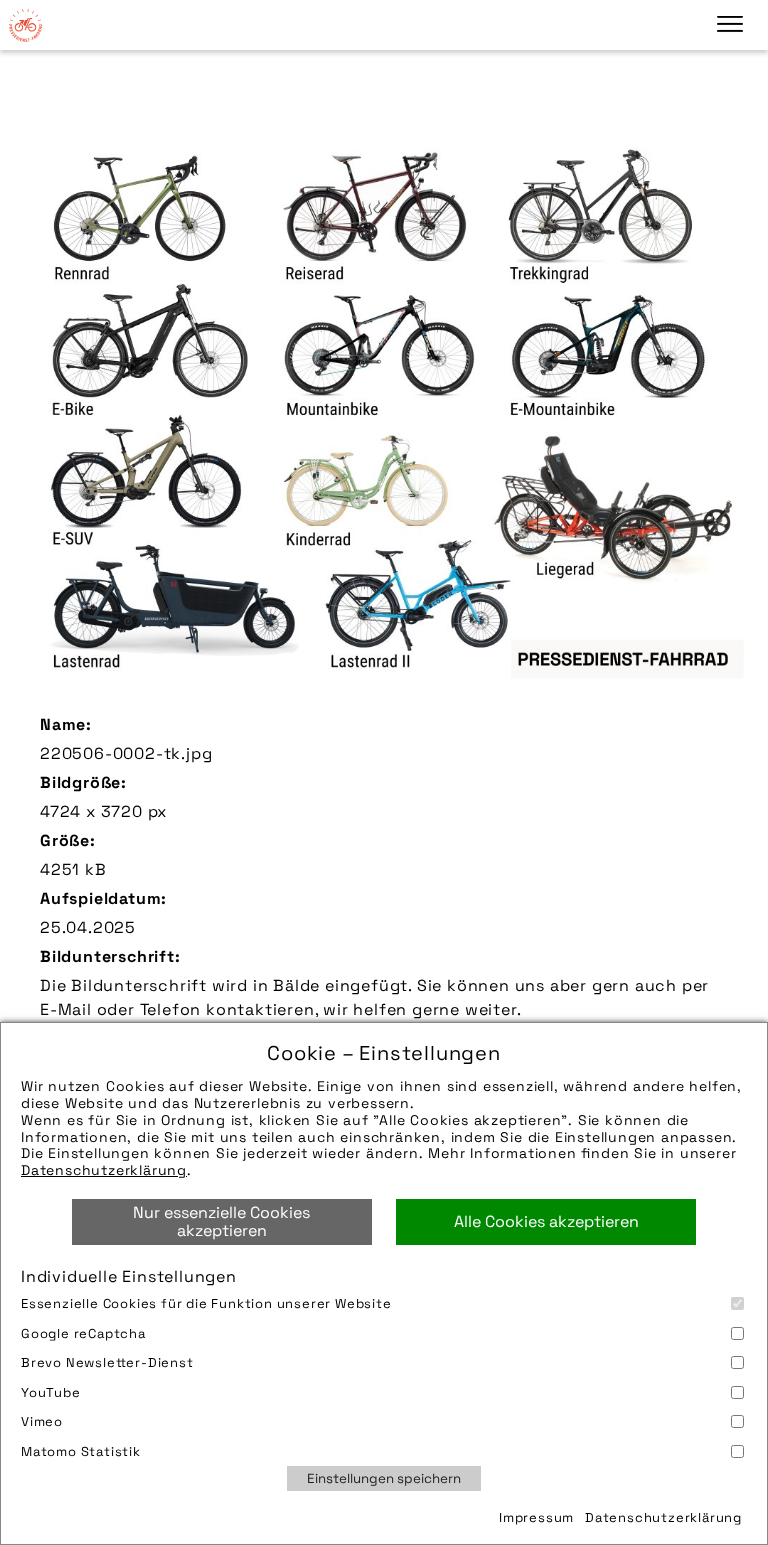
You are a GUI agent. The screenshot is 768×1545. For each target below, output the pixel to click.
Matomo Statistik (81, 1451)
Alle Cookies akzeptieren (546, 1221)
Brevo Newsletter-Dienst (107, 1362)
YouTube (51, 1392)
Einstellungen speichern (384, 1478)
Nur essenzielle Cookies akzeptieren (221, 1221)
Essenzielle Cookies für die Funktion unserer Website (206, 1303)
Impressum (536, 1517)
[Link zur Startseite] (25, 25)
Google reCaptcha (83, 1333)
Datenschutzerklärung (104, 1170)
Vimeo (42, 1421)
